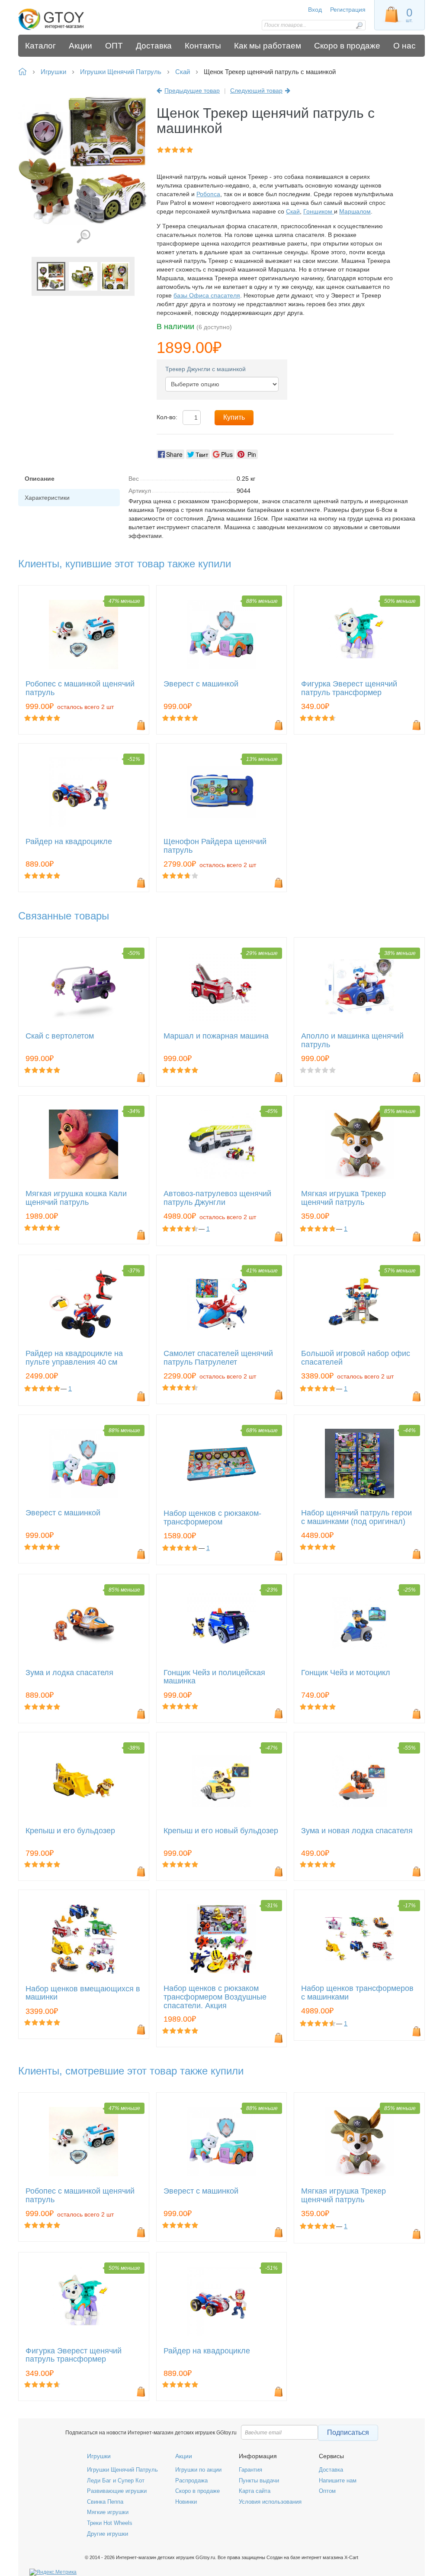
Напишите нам (338, 2481)
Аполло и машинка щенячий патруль (352, 1040)
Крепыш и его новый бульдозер (221, 1831)
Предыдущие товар (192, 91)
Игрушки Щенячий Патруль (122, 2470)
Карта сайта (255, 2491)
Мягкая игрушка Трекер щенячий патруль (343, 1198)
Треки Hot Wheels (110, 2523)
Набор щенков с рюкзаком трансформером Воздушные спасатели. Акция (215, 1997)
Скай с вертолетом (60, 1036)
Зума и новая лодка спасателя (357, 1831)
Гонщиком (319, 211)
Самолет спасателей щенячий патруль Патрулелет (218, 1358)
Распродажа (191, 2481)
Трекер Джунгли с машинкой (205, 369)
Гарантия (250, 2470)
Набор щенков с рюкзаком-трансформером (212, 1518)
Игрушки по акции (198, 2470)
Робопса (208, 194)
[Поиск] (359, 25)
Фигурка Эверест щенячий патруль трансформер (349, 688)
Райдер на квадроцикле (69, 842)
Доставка (331, 2470)
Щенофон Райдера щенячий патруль (215, 846)
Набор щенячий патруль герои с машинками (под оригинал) (356, 1517)
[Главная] (69, 19)
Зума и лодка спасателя (69, 1673)
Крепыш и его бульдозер (70, 1831)
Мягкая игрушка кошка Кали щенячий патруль (76, 1198)
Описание (40, 479)
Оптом (327, 2491)
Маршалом (355, 211)
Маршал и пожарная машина (216, 1036)
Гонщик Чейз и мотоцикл (346, 1673)
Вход (315, 10)
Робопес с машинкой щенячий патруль (80, 688)
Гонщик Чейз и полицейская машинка (214, 1677)
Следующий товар (256, 91)
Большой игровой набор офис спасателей (356, 1358)
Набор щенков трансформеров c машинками (357, 1993)
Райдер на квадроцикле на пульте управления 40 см (74, 1358)
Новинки (186, 2502)
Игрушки (99, 2456)
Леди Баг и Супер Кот (116, 2481)
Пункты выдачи (259, 2481)
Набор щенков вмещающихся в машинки (83, 1993)
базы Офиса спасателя (207, 295)
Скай (293, 211)
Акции (184, 2456)
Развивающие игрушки (117, 2491)
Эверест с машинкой (201, 684)
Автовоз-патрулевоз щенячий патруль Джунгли (217, 1198)
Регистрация (348, 10)
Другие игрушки (108, 2534)
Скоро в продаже (197, 2491)
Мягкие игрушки (108, 2512)
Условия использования (270, 2502)
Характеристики (47, 498)
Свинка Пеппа (105, 2502)
